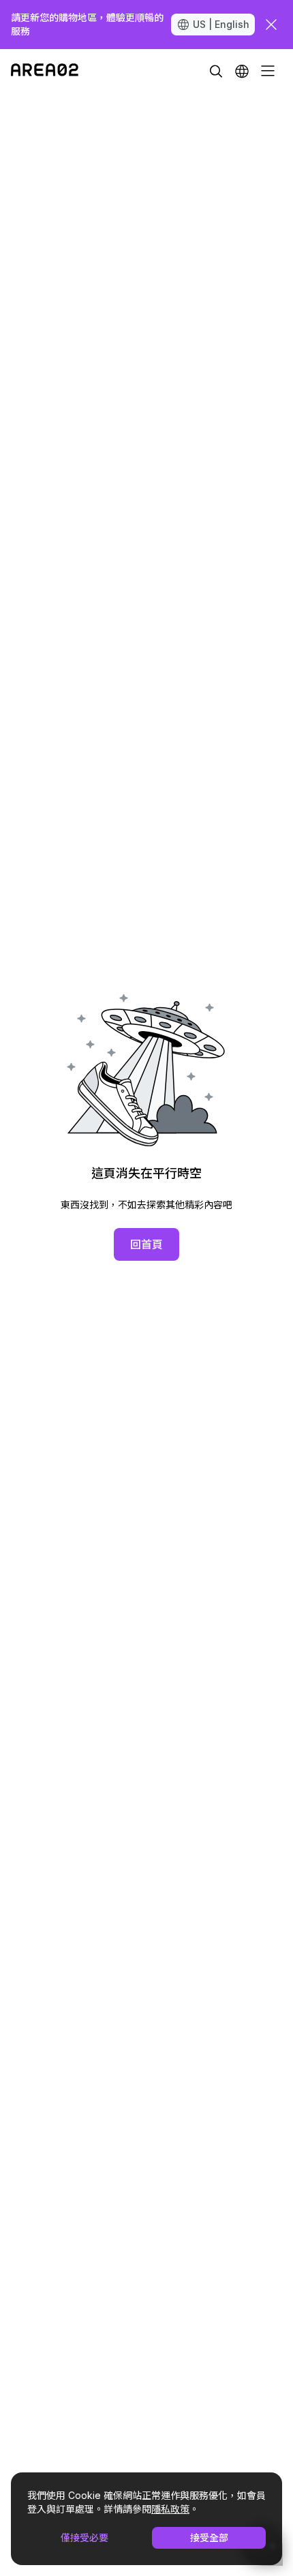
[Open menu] (268, 71)
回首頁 (146, 1244)
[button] (242, 71)
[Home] (45, 71)
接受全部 (209, 2537)
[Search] (216, 71)
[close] (271, 25)
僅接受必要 (84, 2537)
